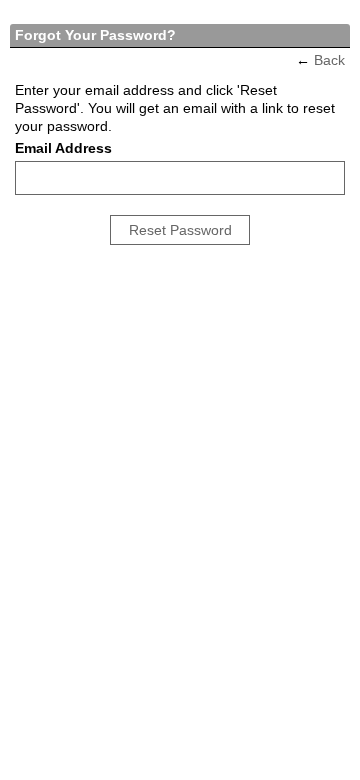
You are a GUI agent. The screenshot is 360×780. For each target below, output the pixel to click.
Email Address (63, 148)
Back (329, 60)
